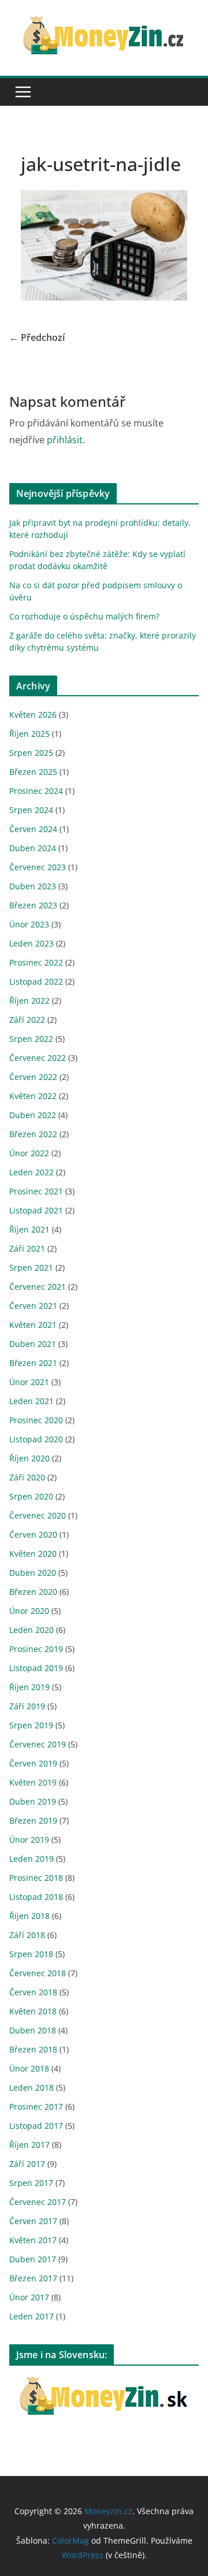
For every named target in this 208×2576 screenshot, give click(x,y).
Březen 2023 (33, 905)
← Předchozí (37, 337)
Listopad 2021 (36, 1210)
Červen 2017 (33, 2221)
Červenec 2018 (38, 1973)
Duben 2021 (33, 1344)
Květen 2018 (33, 2011)
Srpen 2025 (31, 753)
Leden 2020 (31, 1630)
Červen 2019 (33, 1763)
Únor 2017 (29, 2297)
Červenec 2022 (38, 1058)
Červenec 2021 (38, 1287)
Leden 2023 (31, 943)
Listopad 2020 (36, 1439)
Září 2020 (27, 1477)
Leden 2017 (31, 2316)
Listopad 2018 (36, 1897)
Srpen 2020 (31, 1496)
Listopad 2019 (36, 1668)
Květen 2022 (33, 1096)
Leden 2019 (31, 1859)
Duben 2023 (33, 886)
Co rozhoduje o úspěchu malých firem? (84, 616)
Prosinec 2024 (36, 791)
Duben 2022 (33, 1115)
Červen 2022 (33, 1077)
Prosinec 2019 (36, 1649)
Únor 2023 (29, 924)
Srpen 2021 (31, 1267)
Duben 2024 (33, 848)
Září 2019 (27, 1706)
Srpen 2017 (31, 2183)
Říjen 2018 (29, 1916)
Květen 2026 (33, 714)
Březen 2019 (33, 1820)
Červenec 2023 (38, 867)
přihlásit (65, 440)
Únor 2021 (29, 1382)
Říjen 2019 (29, 1687)
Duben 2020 (33, 1573)
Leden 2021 (31, 1401)
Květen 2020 (33, 1554)
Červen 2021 (33, 1306)
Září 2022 (27, 1020)
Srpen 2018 (31, 1954)
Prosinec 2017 (36, 2107)
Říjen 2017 (29, 2145)
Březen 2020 (33, 1592)
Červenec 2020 (38, 1515)
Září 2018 (27, 1935)
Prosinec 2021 (36, 1191)
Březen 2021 (33, 1363)
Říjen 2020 (29, 1458)
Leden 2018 (31, 2087)
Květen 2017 (33, 2240)
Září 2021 (27, 1248)
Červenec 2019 (38, 1744)
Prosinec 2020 (36, 1420)
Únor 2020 (29, 1611)
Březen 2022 (33, 1134)
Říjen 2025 (29, 734)
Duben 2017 (33, 2259)
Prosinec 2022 (36, 962)
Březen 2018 (33, 2049)
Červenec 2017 (38, 2202)
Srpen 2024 (31, 810)
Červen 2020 (33, 1534)
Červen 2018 (33, 1992)
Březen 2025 (33, 772)
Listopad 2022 (36, 981)
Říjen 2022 (29, 1001)
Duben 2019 (33, 1801)
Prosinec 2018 (36, 1878)
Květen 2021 (33, 1325)
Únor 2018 (29, 2068)
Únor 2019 (29, 1840)
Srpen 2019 (31, 1725)
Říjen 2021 (29, 1229)
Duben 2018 (33, 2030)
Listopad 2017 (36, 2126)
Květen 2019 (33, 1782)
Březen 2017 (33, 2278)
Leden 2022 (31, 1172)
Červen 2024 (33, 829)
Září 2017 (27, 2164)
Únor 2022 (29, 1153)
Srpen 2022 (31, 1039)
